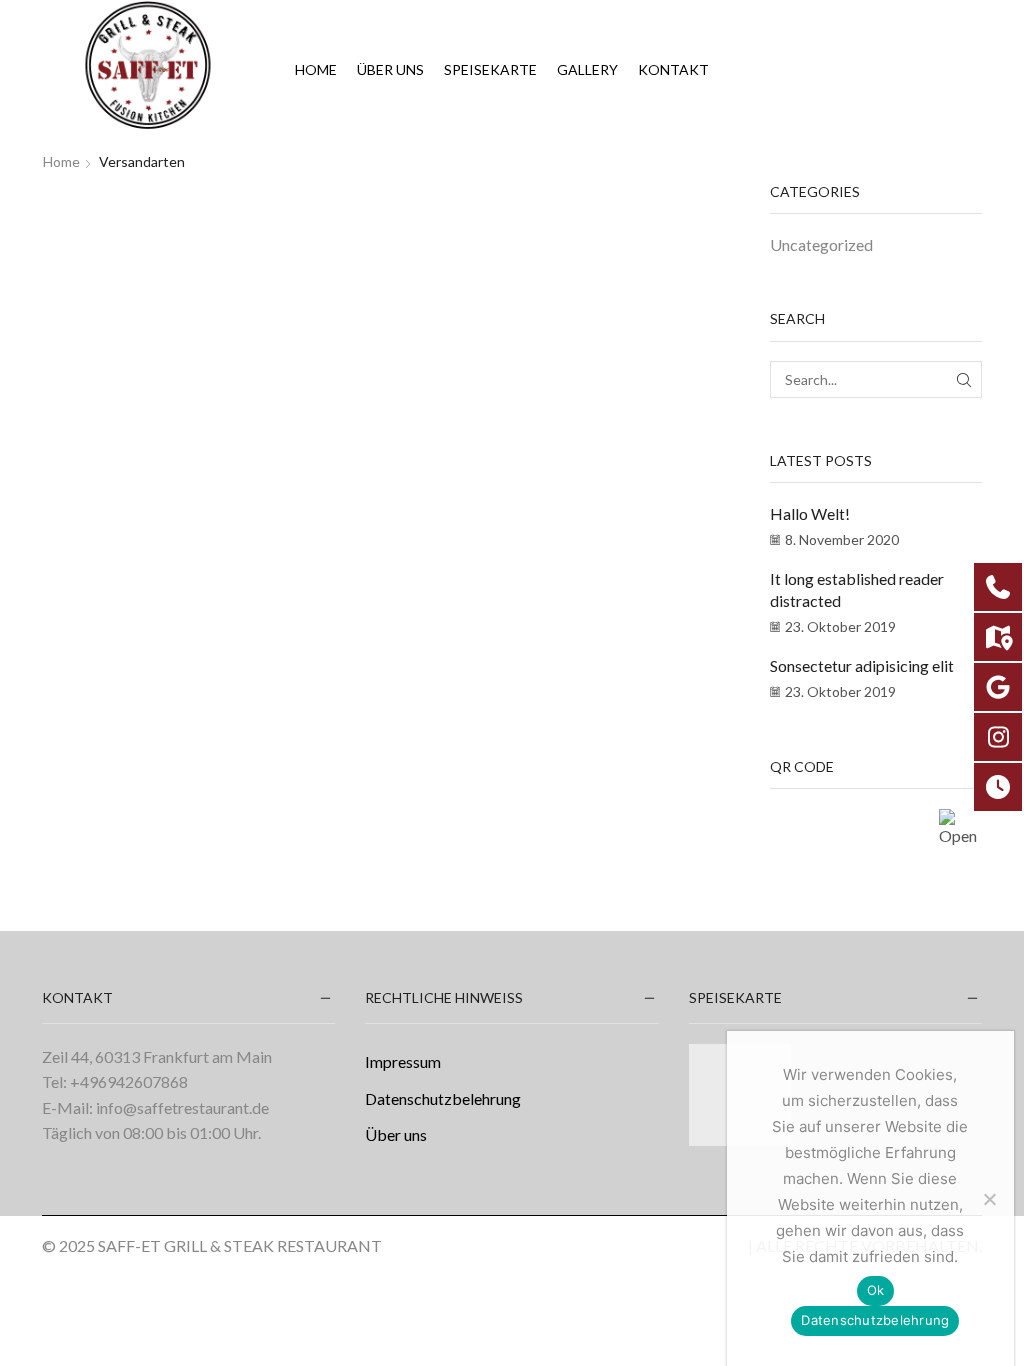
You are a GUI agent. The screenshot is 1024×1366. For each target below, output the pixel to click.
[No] (989, 1199)
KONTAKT (673, 69)
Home (316, 69)
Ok (876, 1290)
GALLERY (587, 69)
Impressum (403, 1061)
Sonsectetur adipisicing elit (862, 665)
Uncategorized (821, 244)
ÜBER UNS (390, 69)
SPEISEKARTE (490, 69)
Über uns (396, 1134)
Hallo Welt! (810, 513)
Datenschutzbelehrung (443, 1098)
